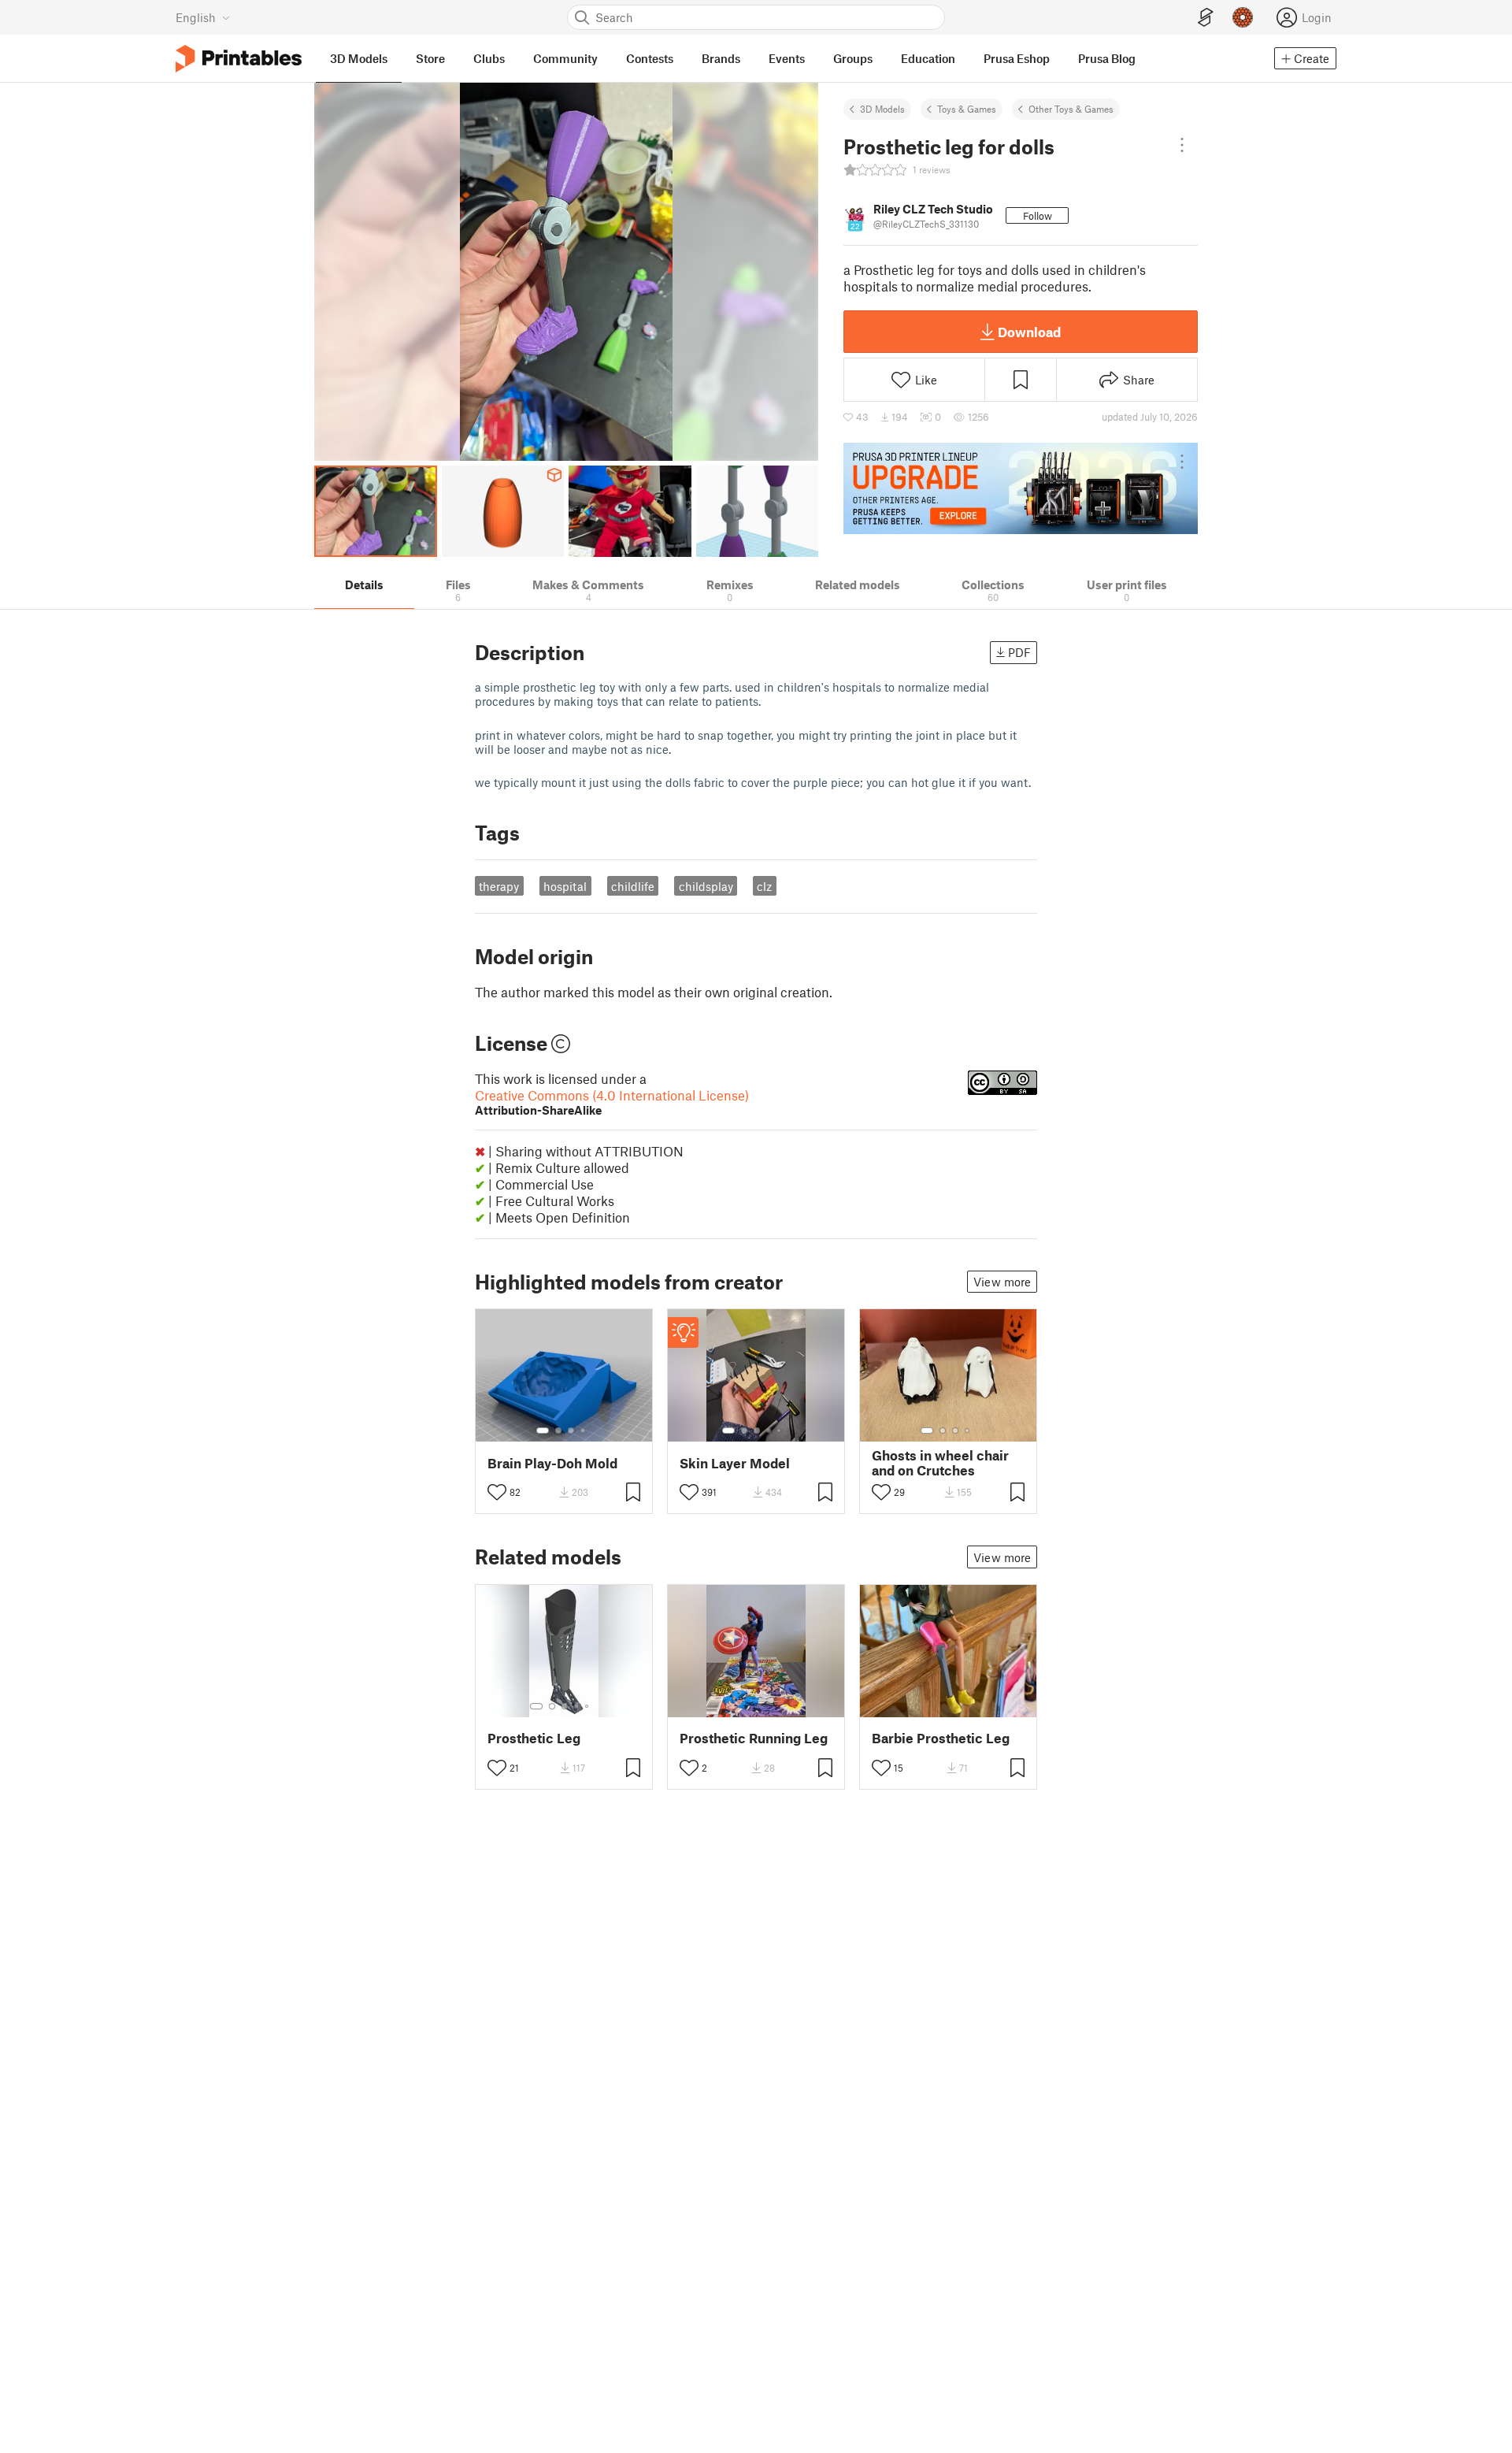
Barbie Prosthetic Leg (941, 1738)
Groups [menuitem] (853, 58)
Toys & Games (967, 109)
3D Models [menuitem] (359, 58)
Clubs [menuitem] (489, 58)
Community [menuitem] (565, 58)
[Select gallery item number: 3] (571, 1431)
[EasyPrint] (1206, 18)
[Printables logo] (239, 59)
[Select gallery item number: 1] (543, 1431)
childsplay (706, 886)
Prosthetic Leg (534, 1738)
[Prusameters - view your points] (1243, 17)
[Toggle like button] (497, 1492)
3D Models (882, 109)
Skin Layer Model (735, 1463)
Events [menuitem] (787, 58)
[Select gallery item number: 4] (584, 1431)
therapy (499, 886)
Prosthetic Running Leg (754, 1738)
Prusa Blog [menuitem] (1107, 58)
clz (764, 886)
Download (1029, 332)
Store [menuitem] (430, 58)
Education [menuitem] (928, 58)
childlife (633, 886)
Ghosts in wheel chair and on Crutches (940, 1463)
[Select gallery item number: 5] (780, 1431)
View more (1002, 1282)
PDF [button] (1019, 652)
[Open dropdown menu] (1182, 145)
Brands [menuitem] (721, 58)
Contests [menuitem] (650, 58)
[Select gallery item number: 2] (558, 1431)
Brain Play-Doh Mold (552, 1463)
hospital (565, 886)
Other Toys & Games (1071, 109)
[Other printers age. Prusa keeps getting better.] (1021, 488)
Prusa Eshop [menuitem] (1017, 58)
